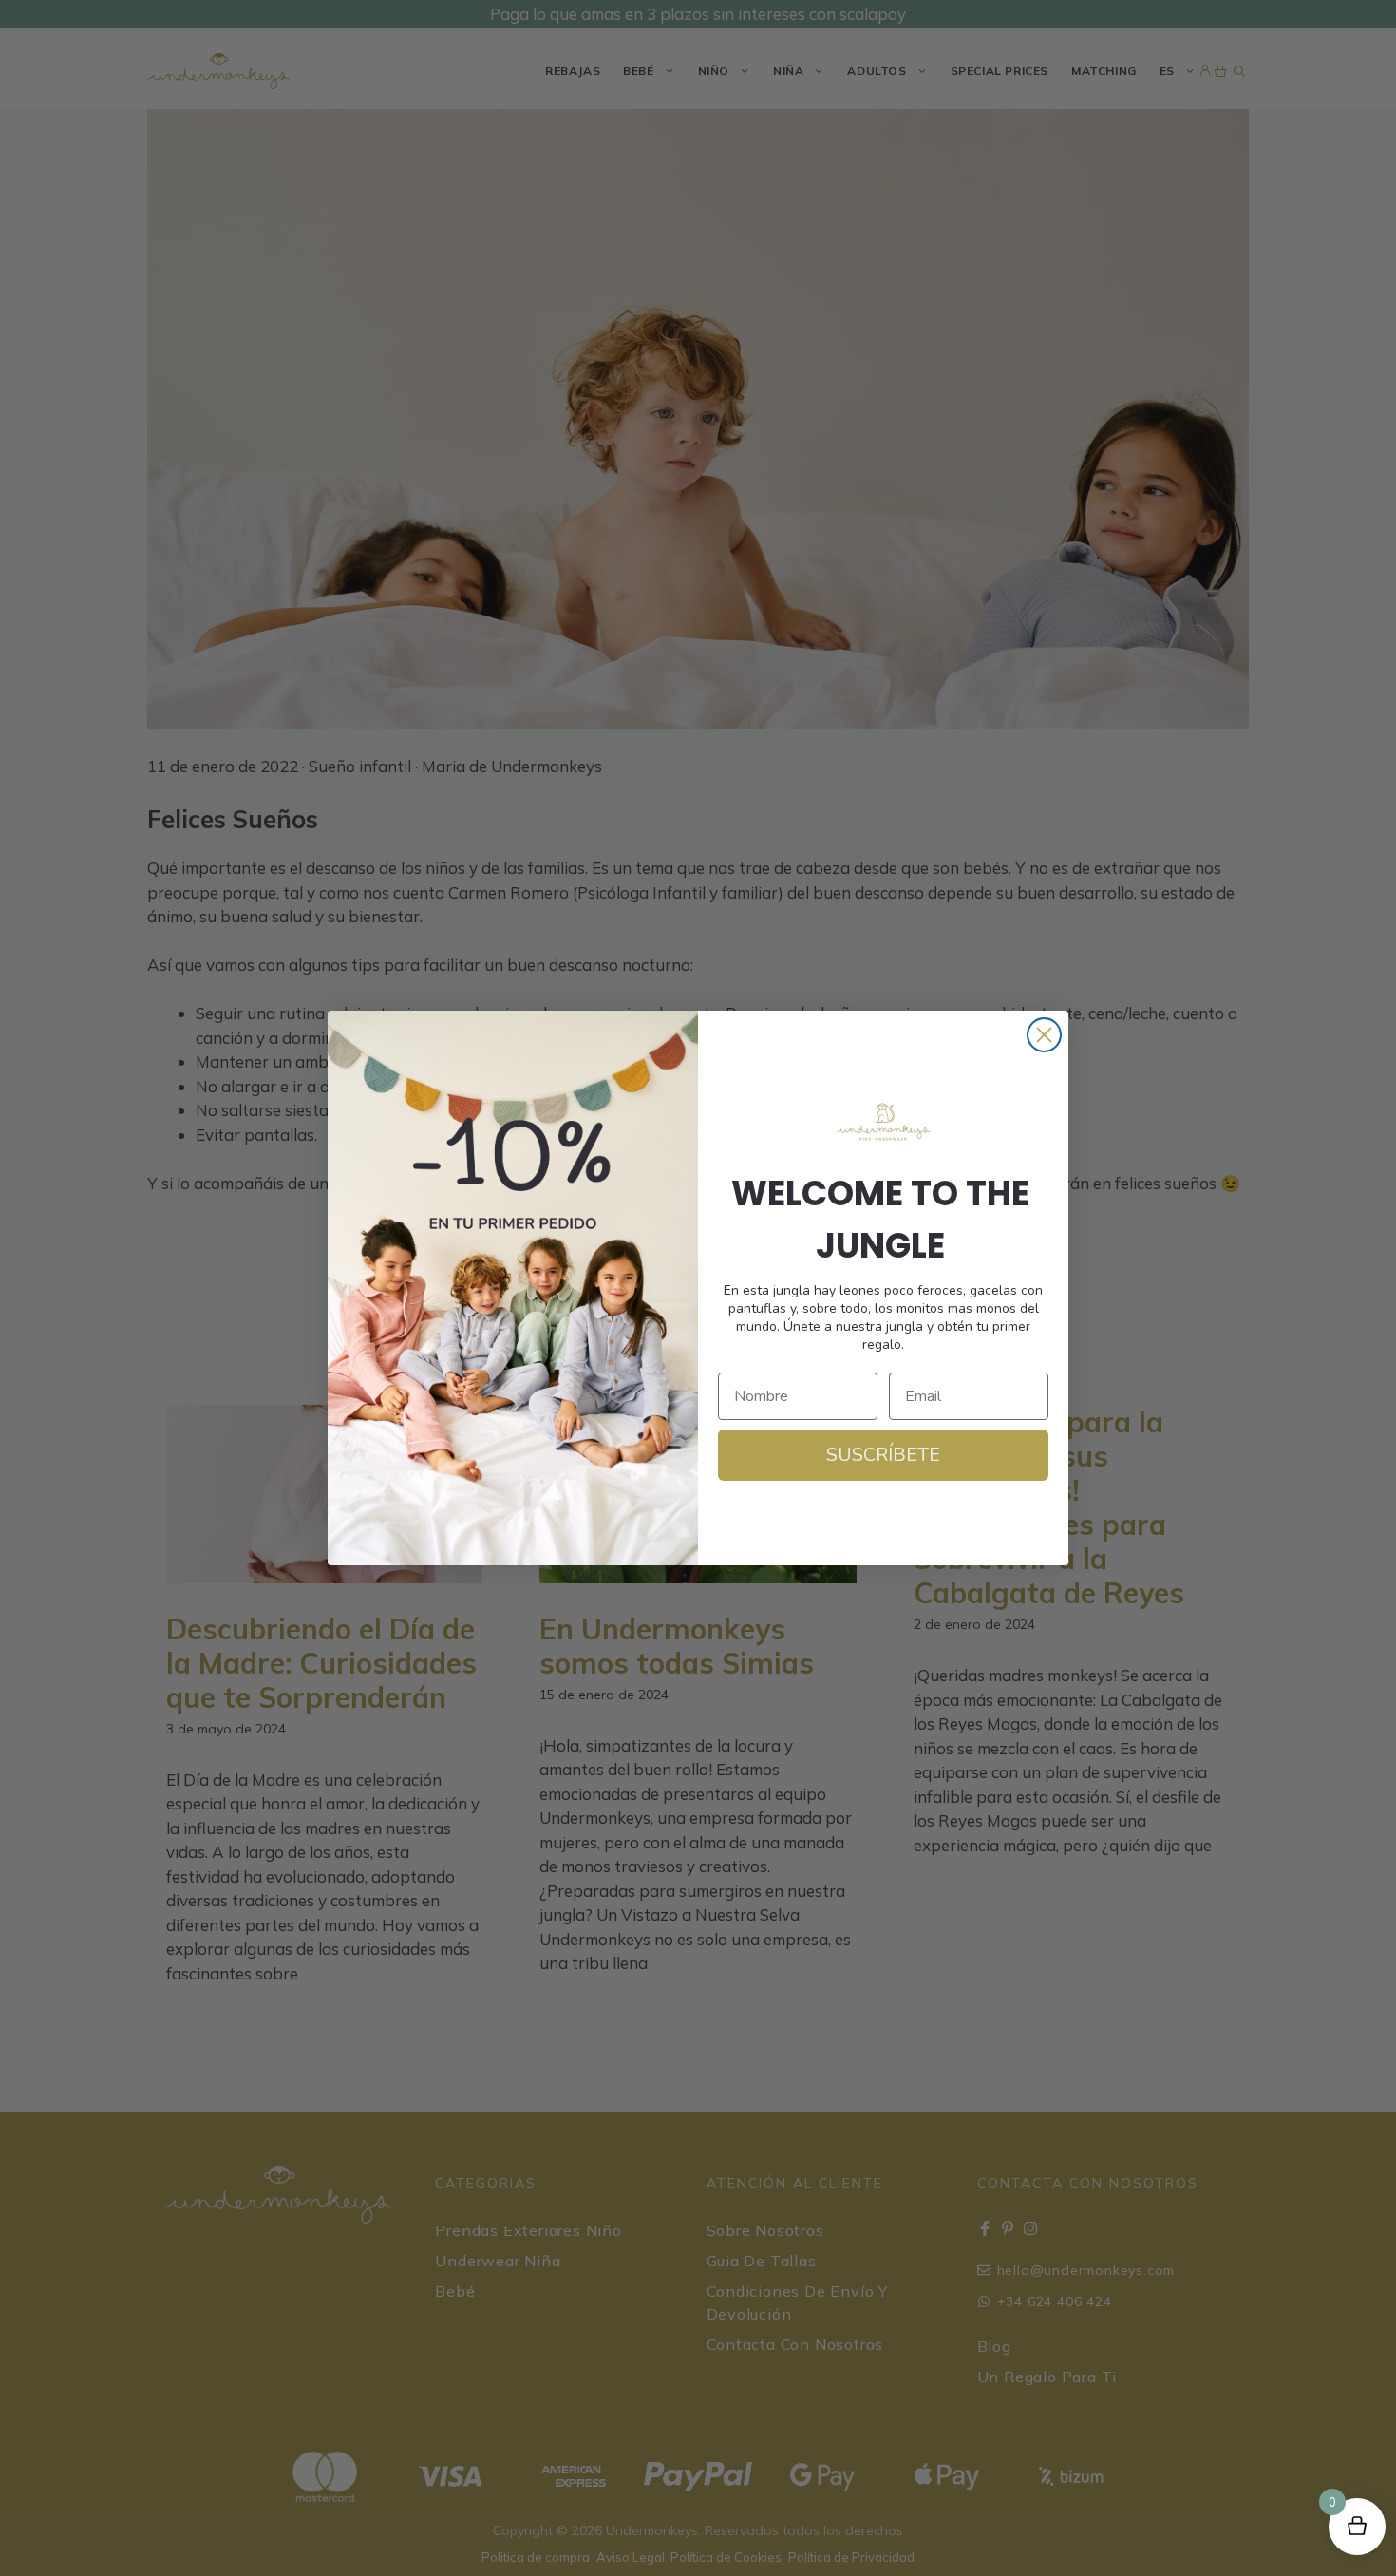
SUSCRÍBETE (883, 1455)
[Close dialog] (1044, 1035)
